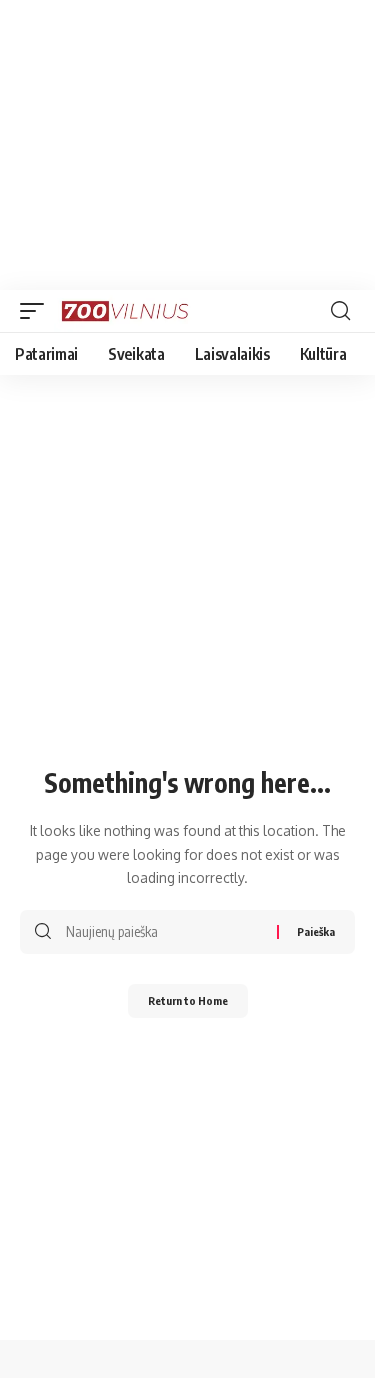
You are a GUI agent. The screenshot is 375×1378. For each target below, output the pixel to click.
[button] (37, 311)
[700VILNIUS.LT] (131, 311)
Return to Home (188, 1000)
